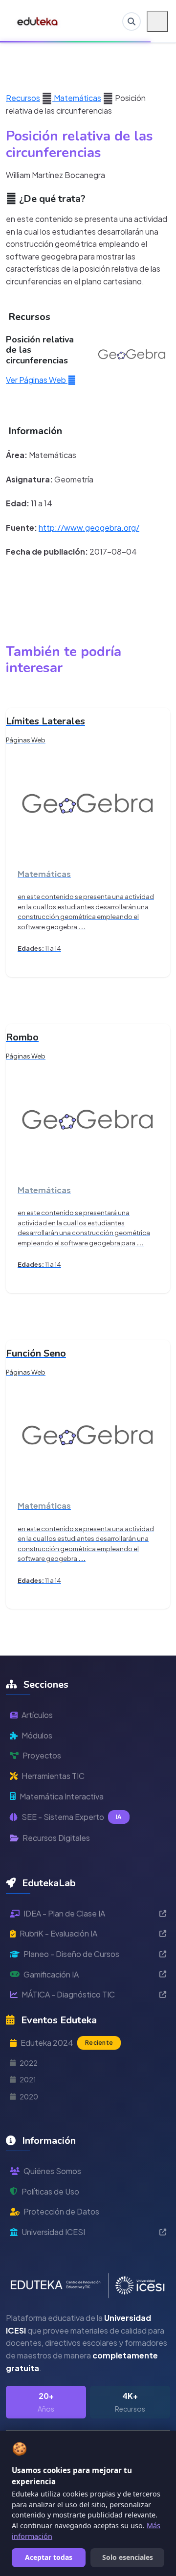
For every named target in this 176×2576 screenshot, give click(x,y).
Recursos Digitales (56, 1838)
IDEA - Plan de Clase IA (64, 1913)
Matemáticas (77, 98)
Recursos (23, 98)
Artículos (37, 1715)
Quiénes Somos (52, 2171)
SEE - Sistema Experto (72, 1817)
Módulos (37, 1735)
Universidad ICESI (53, 2232)
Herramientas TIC (53, 1776)
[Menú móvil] (157, 21)
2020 (29, 2097)
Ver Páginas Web (37, 380)
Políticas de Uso (50, 2191)
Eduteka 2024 (67, 2043)
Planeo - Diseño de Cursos (71, 1954)
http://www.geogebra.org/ (89, 528)
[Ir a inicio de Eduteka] (38, 21)
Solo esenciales (128, 2557)
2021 (28, 2079)
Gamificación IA (51, 1974)
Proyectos (42, 1755)
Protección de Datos (61, 2211)
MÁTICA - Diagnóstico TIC (68, 1994)
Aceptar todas (49, 2557)
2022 (29, 2063)
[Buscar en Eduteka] (132, 21)
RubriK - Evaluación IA (58, 1933)
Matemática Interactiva (62, 1796)
